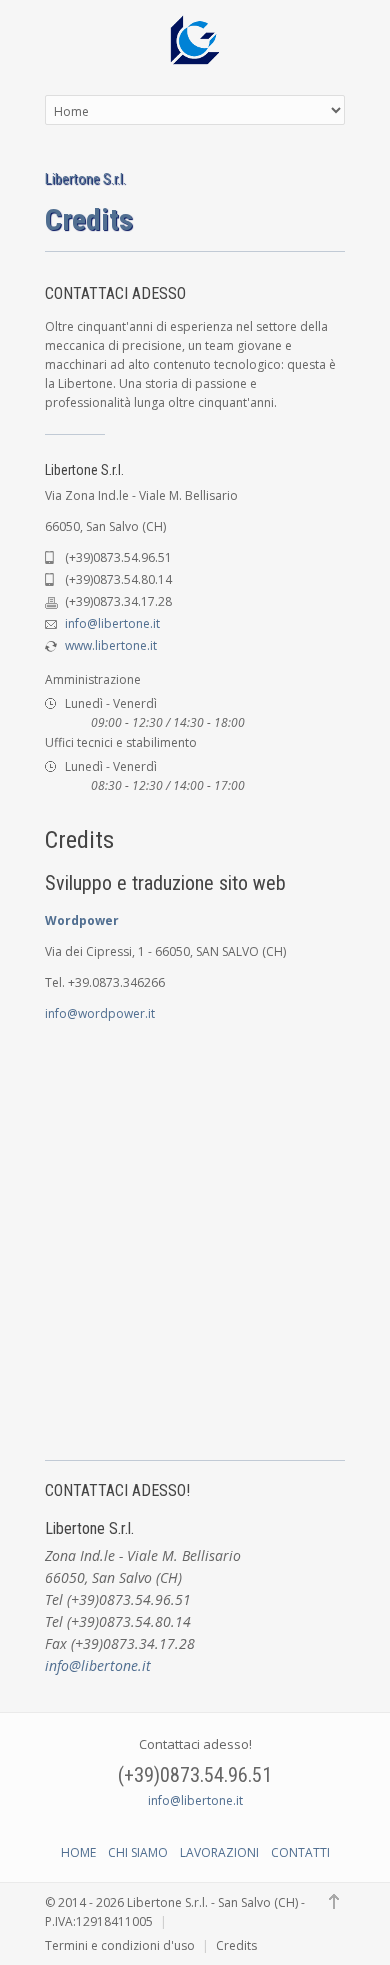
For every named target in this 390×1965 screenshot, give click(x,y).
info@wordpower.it (100, 1013)
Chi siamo (138, 1852)
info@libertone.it (112, 623)
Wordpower (82, 920)
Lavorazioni (219, 1852)
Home (78, 1852)
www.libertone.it (111, 645)
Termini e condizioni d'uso (120, 1945)
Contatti (300, 1852)
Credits (236, 1945)
